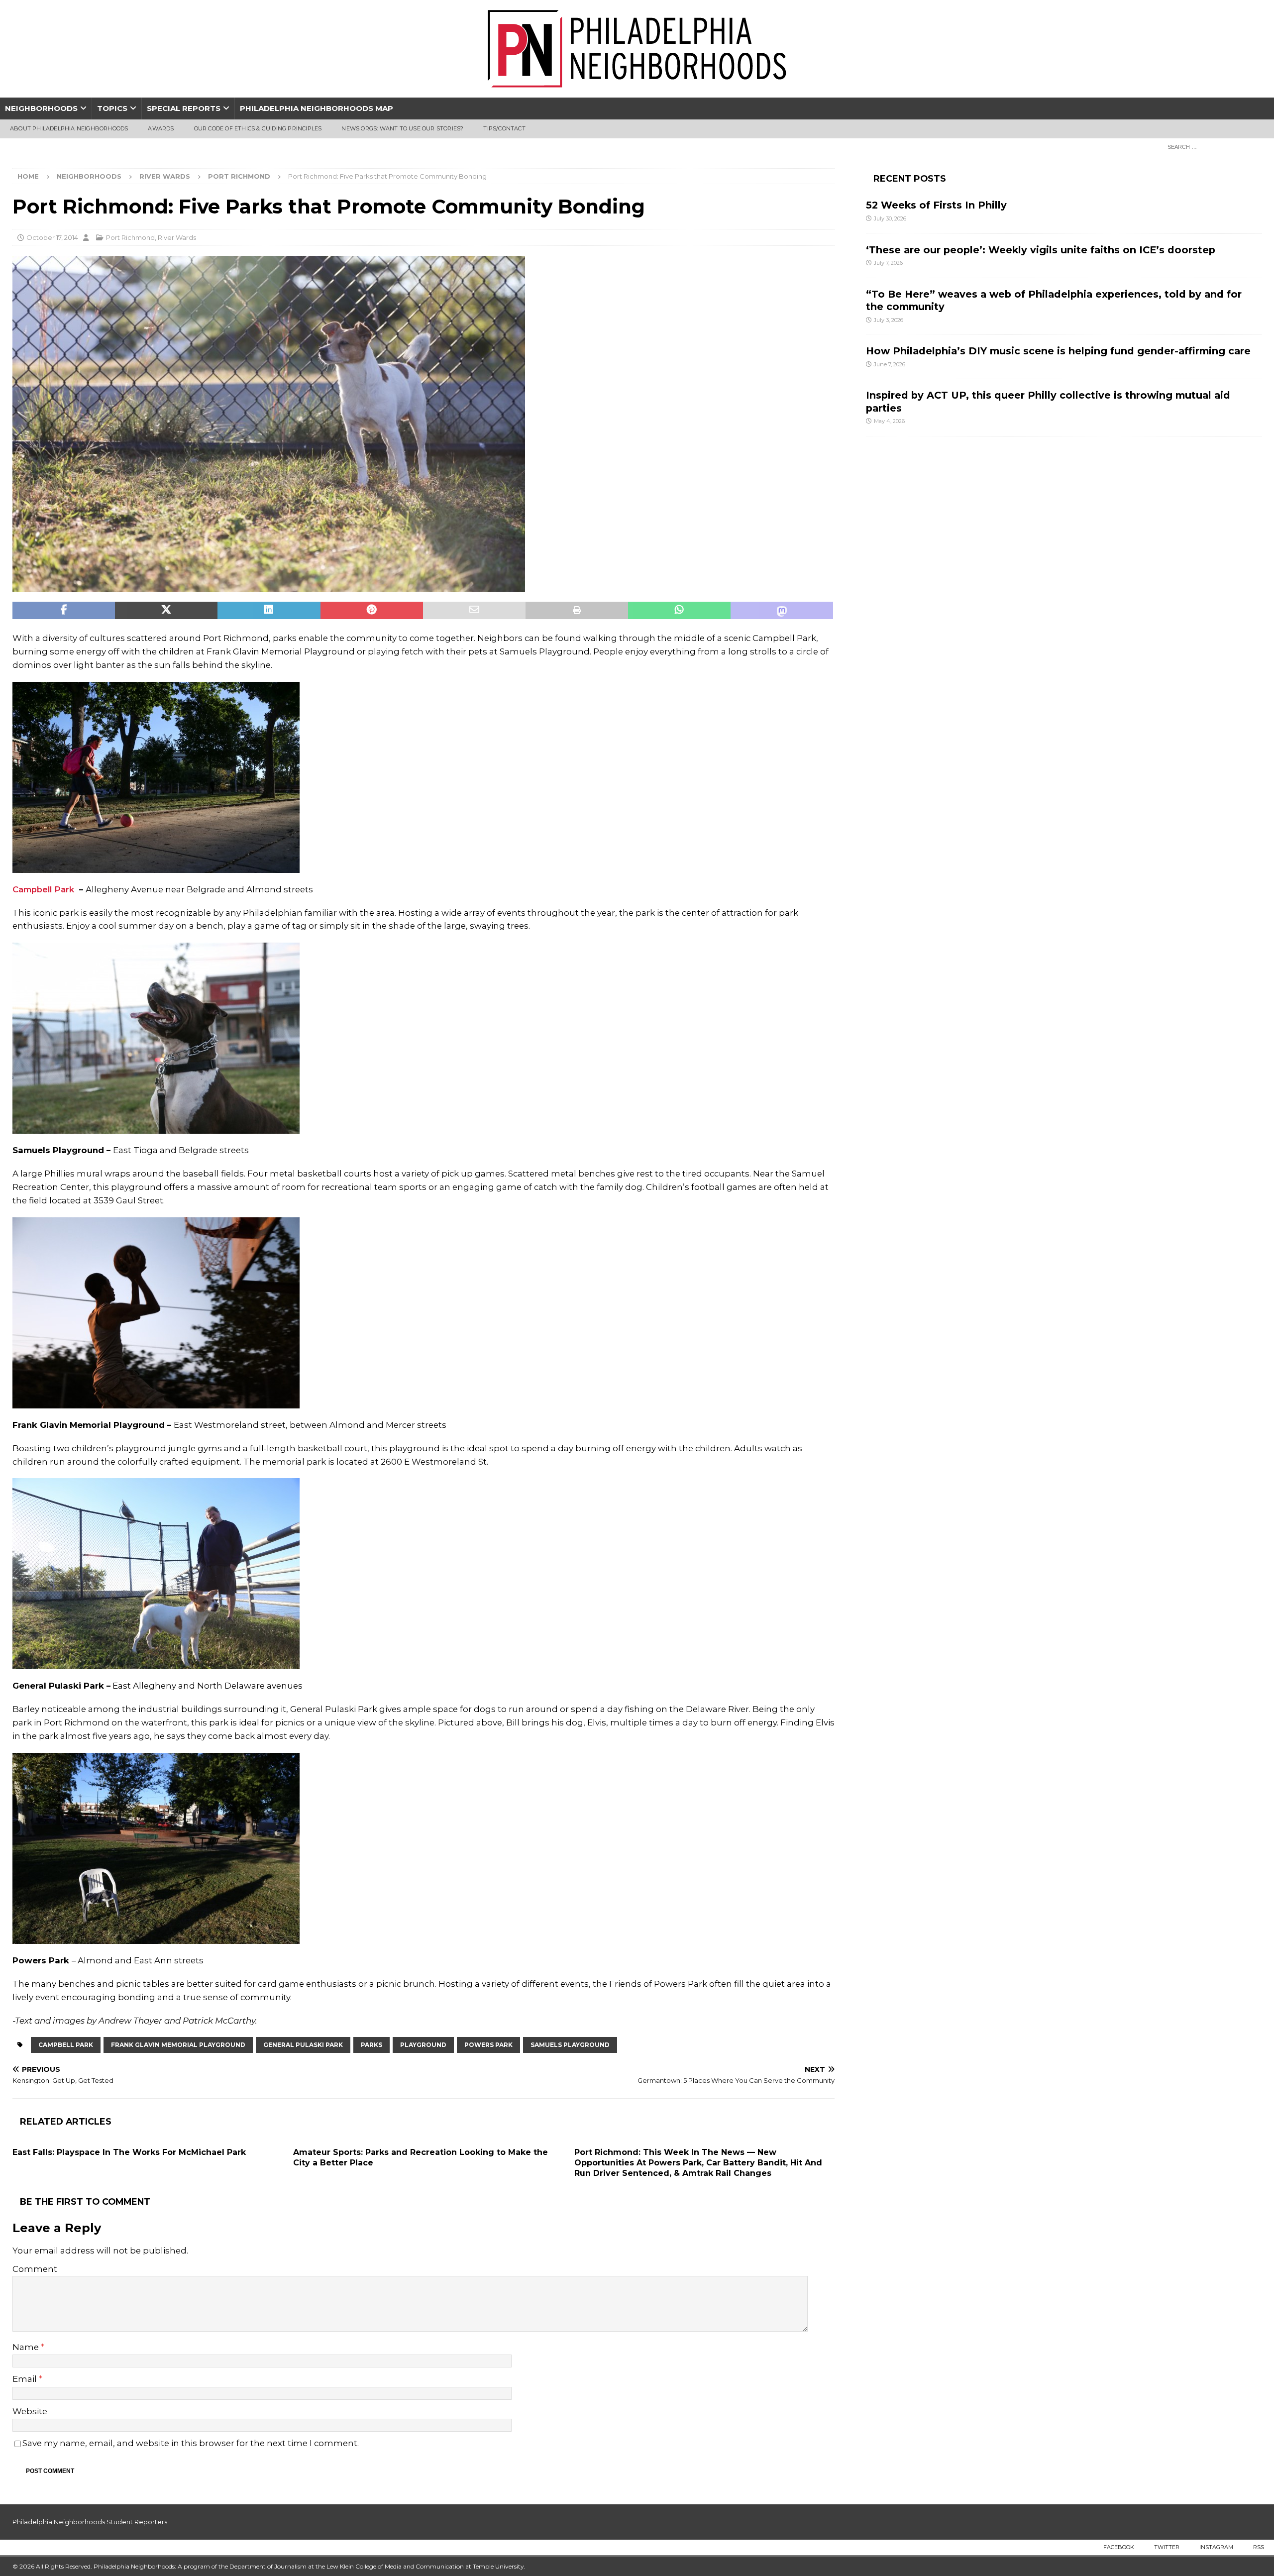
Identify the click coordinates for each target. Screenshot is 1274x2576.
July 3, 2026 (889, 320)
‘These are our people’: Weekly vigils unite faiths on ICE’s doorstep (1041, 250)
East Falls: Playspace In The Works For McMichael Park (129, 2152)
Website (30, 2411)
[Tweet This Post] (166, 611)
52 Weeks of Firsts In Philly (936, 205)
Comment (35, 2269)
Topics (112, 108)
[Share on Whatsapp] (679, 611)
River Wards (165, 176)
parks (372, 2045)
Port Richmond (130, 237)
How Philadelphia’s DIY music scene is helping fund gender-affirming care (1058, 351)
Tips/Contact (504, 128)
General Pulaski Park (303, 2045)
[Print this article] (577, 611)
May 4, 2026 (889, 421)
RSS (1259, 2547)
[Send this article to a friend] (474, 611)
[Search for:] (1212, 146)
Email (26, 2379)
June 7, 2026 (890, 364)
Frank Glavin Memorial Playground (178, 2045)
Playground (423, 2045)
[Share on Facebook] (64, 611)
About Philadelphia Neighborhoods (69, 128)
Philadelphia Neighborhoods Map (317, 108)
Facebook (1119, 2547)
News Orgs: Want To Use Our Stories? (402, 128)
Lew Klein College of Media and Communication (395, 2566)
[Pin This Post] (372, 611)
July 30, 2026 (890, 218)
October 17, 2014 (52, 237)
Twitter (1167, 2547)
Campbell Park (43, 889)
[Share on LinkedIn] (269, 611)
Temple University (498, 2566)
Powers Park (488, 2045)
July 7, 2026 (888, 263)
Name (27, 2347)
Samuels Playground (570, 2045)
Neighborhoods (41, 108)
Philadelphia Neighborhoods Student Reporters (90, 2522)
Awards (161, 128)
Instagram (1216, 2547)
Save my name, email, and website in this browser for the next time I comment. (191, 2443)
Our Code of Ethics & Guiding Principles (258, 128)
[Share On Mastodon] (782, 611)
